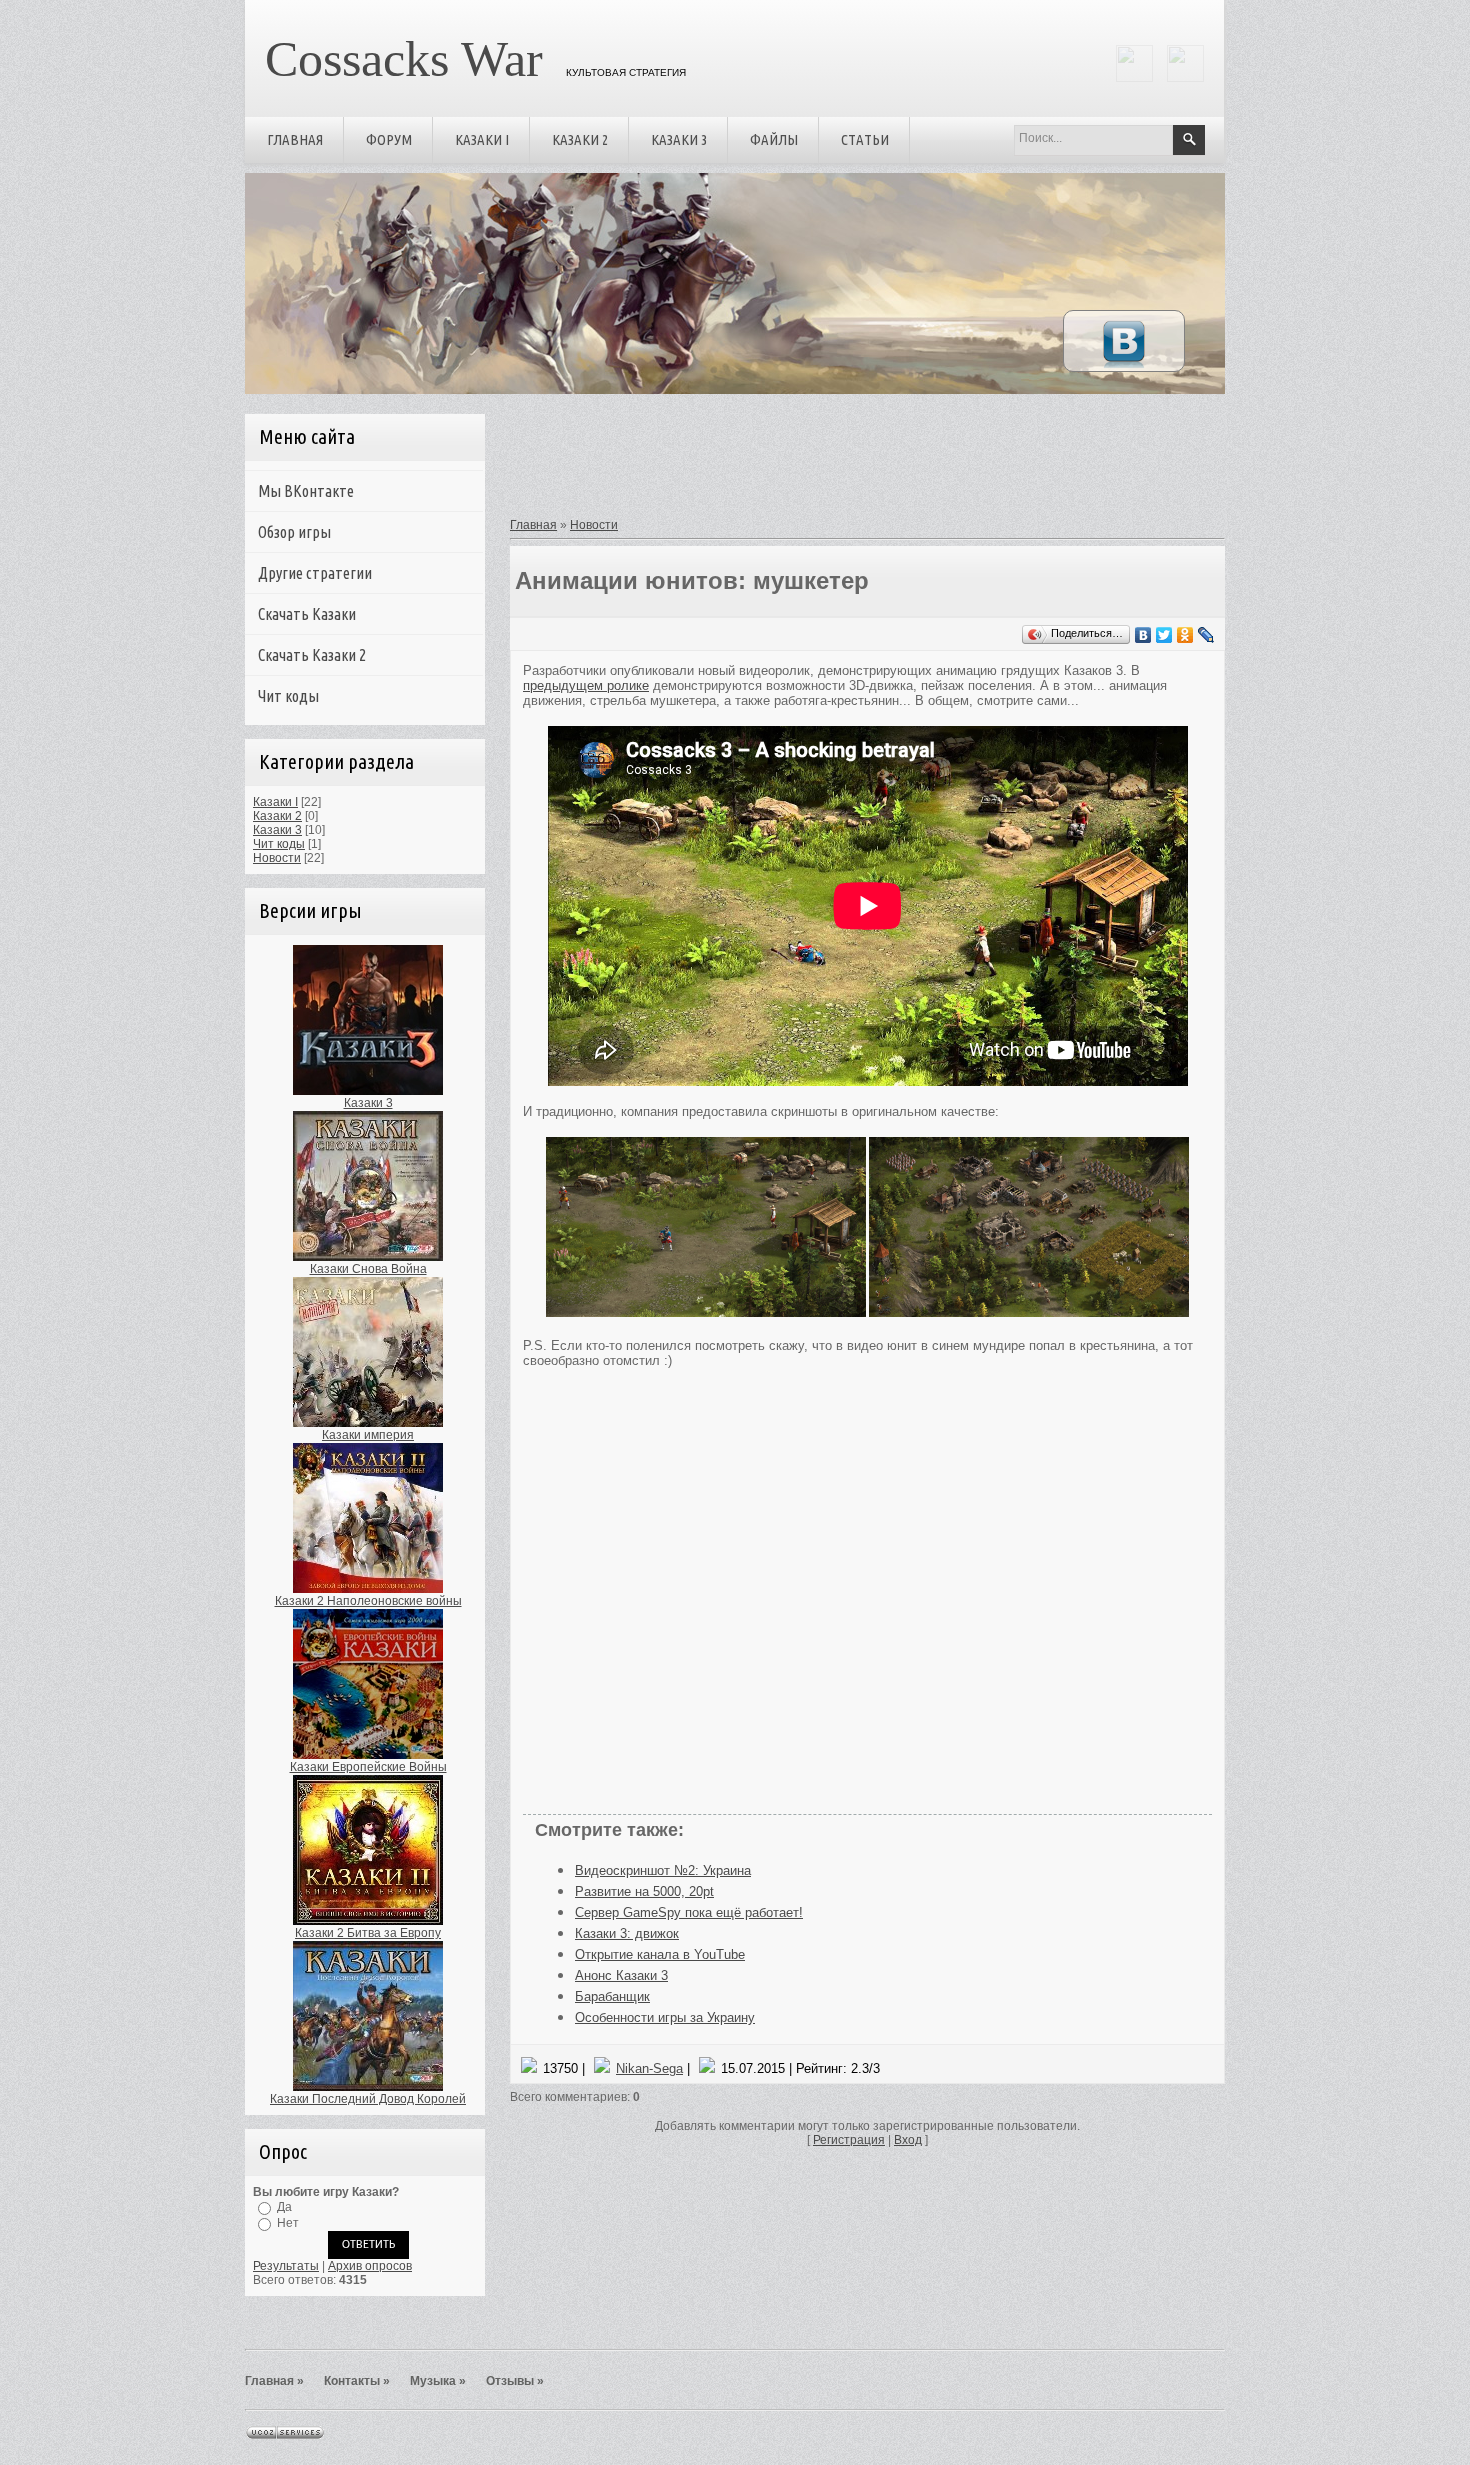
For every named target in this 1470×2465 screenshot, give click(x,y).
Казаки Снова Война (368, 1269)
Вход (908, 2140)
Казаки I (482, 139)
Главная (295, 139)
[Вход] (1185, 78)
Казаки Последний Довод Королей (368, 2099)
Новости (277, 858)
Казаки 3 (679, 139)
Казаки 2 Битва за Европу (368, 1933)
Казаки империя (368, 1435)
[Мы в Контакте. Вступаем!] (1124, 367)
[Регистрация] (1134, 78)
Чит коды (279, 844)
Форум (389, 139)
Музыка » (438, 2381)
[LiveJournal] (1206, 635)
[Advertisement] (861, 463)
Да (284, 2207)
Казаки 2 (580, 139)
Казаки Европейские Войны (368, 1767)
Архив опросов (370, 2266)
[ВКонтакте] (1143, 635)
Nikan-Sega (649, 2068)
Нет (288, 2223)
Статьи (865, 139)
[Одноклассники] (1185, 635)
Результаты (286, 2266)
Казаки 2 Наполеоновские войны (368, 1601)
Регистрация (849, 2140)
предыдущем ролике (586, 685)
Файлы (774, 139)
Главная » (274, 2381)
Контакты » (357, 2381)
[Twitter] (1164, 635)
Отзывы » (515, 2381)
